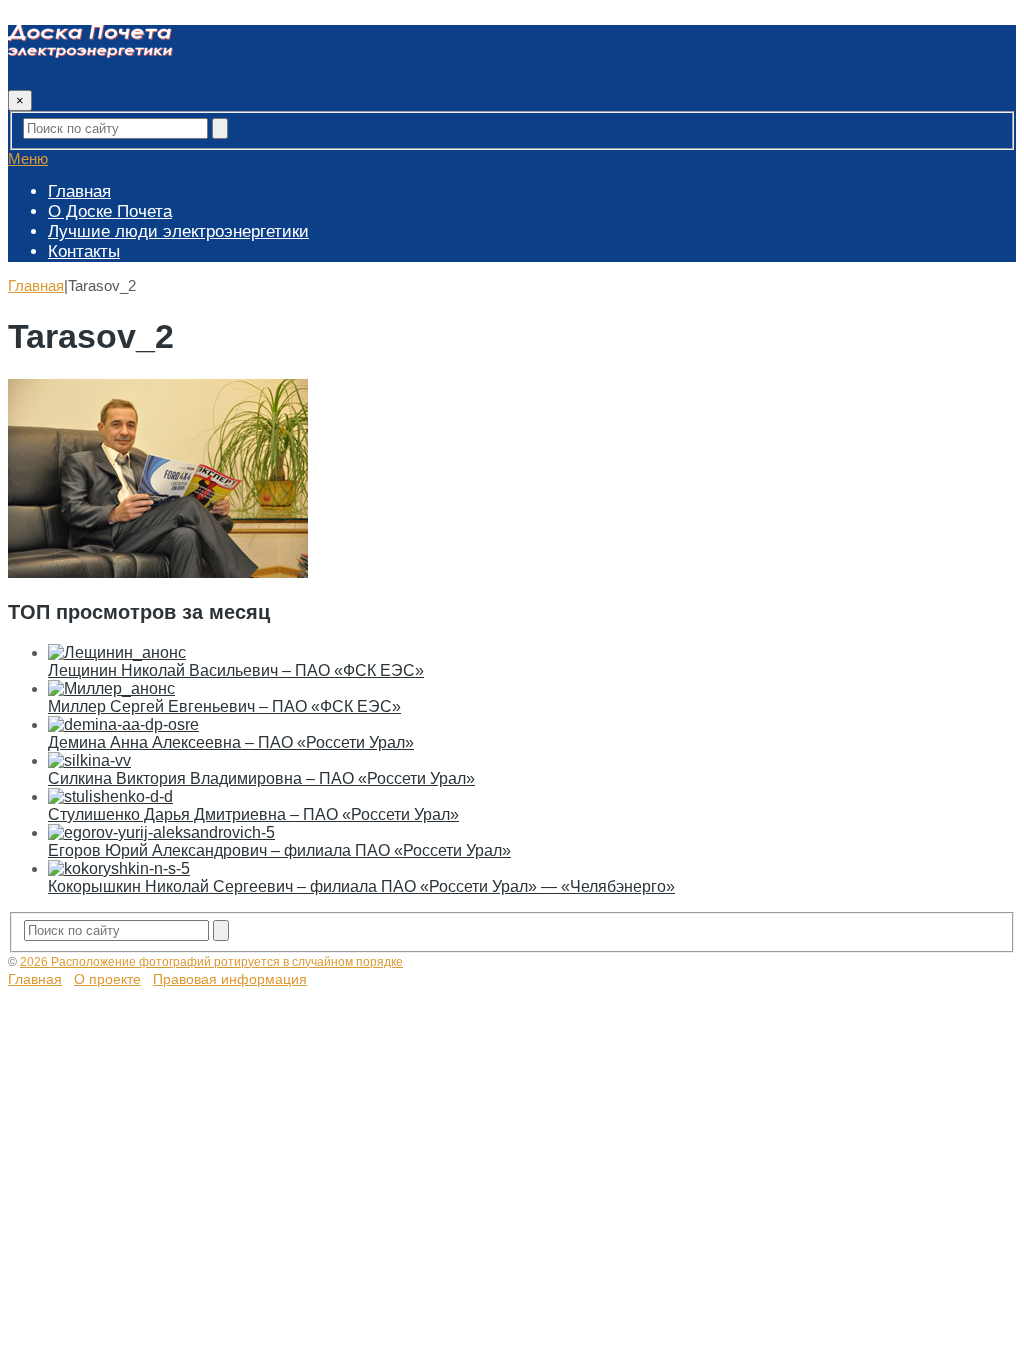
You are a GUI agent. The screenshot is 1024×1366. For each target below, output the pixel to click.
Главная (79, 191)
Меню (28, 158)
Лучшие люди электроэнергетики (178, 231)
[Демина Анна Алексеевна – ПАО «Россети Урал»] (123, 724)
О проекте (107, 979)
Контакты (84, 251)
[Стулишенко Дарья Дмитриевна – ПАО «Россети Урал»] (110, 796)
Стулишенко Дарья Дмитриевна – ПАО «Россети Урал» (253, 814)
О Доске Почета (110, 211)
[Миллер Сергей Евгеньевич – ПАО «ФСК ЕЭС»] (111, 688)
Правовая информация (230, 979)
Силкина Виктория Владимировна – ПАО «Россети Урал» (261, 778)
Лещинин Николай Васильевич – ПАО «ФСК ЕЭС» (236, 670)
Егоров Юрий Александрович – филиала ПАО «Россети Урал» (279, 850)
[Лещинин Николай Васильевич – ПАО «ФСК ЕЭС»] (117, 652)
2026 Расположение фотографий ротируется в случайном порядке (211, 962)
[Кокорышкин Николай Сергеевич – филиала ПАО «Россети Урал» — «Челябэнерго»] (119, 868)
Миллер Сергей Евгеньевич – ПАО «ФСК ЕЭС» (224, 706)
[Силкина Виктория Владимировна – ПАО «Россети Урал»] (89, 760)
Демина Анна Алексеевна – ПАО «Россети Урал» (231, 742)
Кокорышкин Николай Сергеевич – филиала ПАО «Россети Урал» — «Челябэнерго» (361, 886)
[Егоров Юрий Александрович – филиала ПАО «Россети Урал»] (161, 832)
